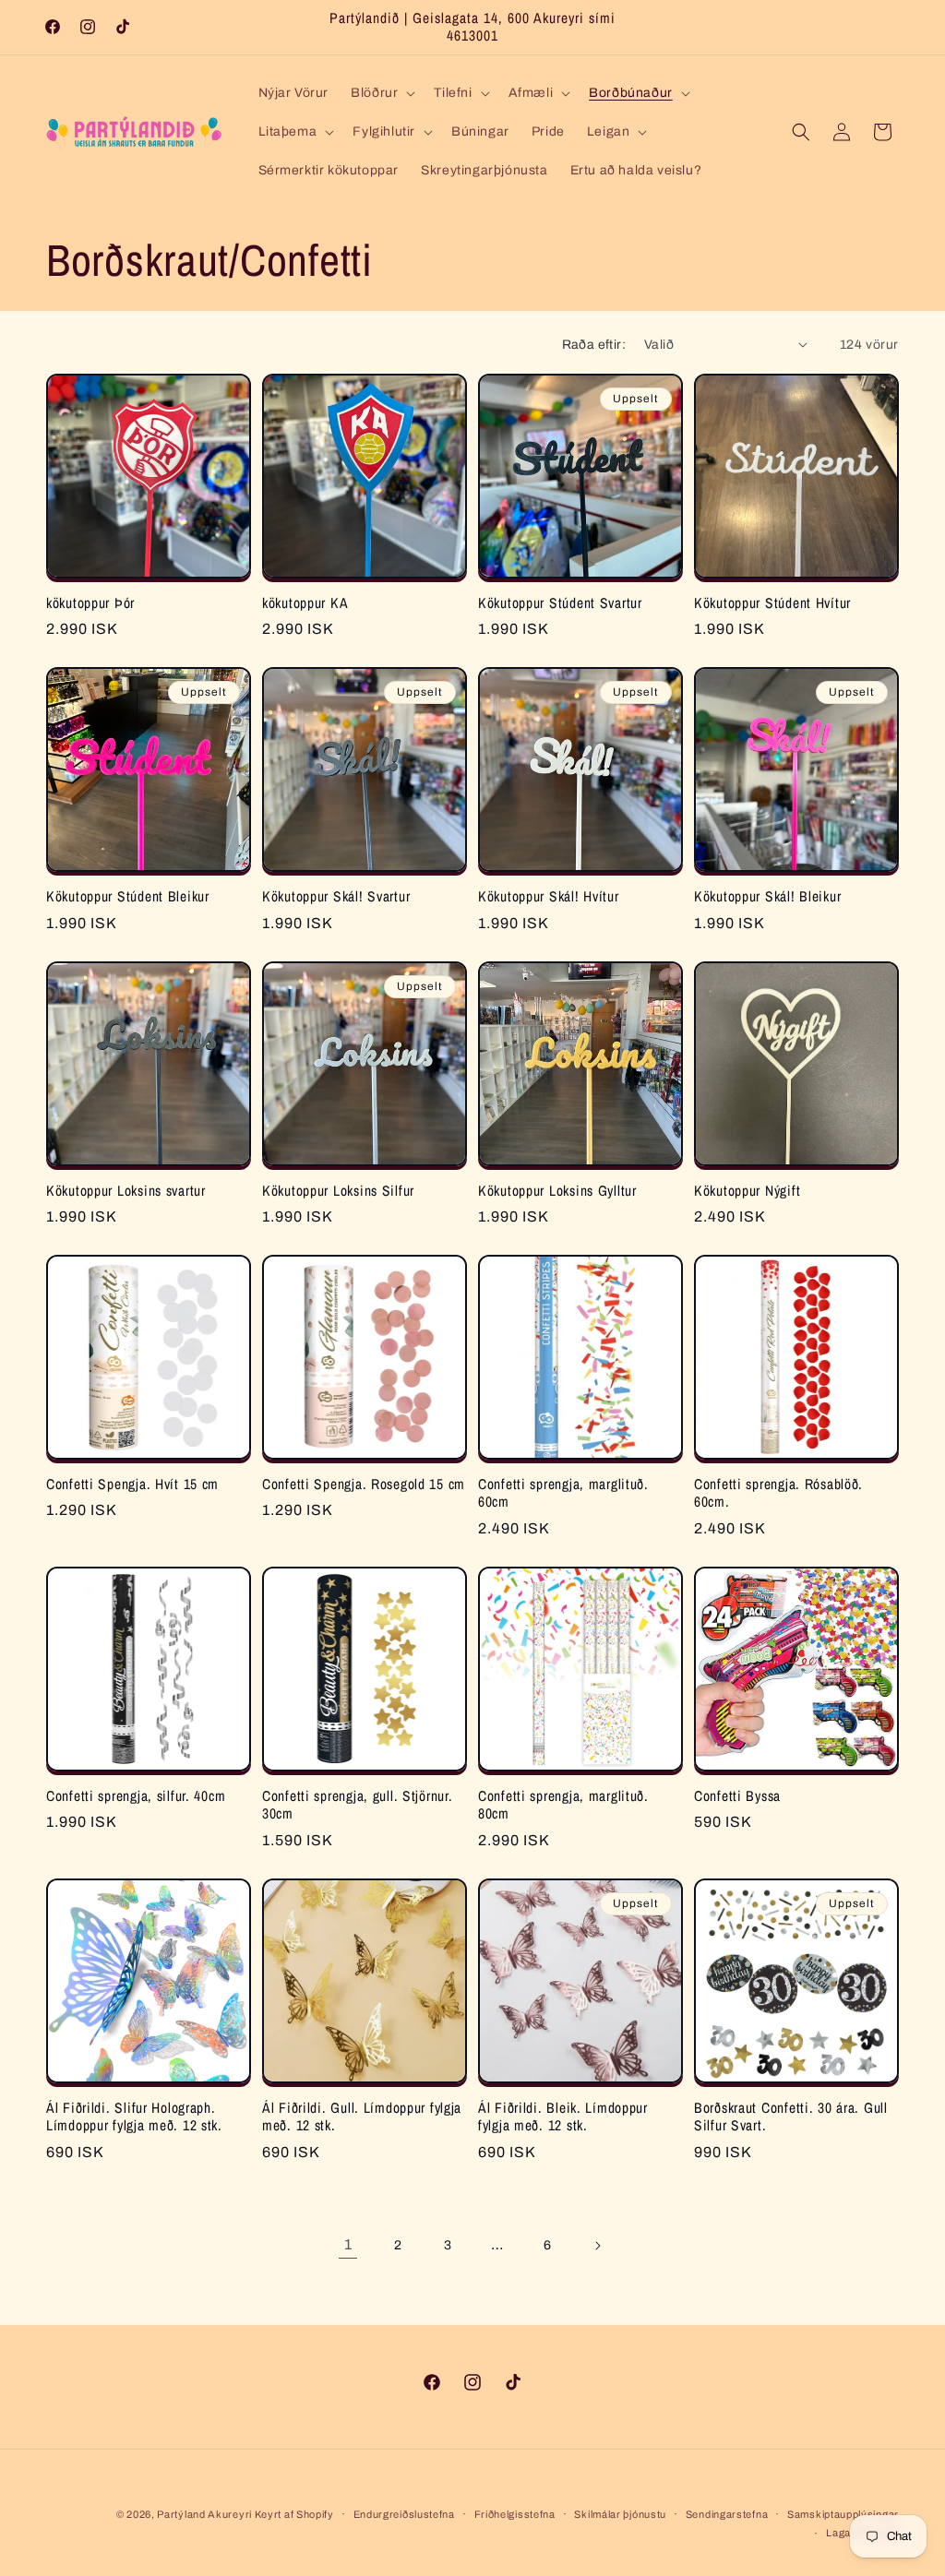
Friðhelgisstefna (515, 2514)
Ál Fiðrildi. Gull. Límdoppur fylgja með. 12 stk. (362, 2117)
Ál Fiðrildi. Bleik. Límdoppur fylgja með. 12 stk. (563, 2117)
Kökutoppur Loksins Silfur (338, 1191)
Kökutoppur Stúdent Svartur (560, 603)
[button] (381, 93)
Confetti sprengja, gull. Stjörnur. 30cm (357, 1805)
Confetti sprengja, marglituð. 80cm (563, 1805)
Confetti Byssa (737, 1796)
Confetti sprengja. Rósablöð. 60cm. (778, 1493)
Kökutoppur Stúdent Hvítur (772, 603)
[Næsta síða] (597, 2246)
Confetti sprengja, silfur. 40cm (136, 1796)
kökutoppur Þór (90, 603)
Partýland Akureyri (205, 2514)
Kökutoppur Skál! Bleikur (767, 896)
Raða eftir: (594, 345)
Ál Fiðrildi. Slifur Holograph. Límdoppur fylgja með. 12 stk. (134, 2117)
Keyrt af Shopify (294, 2514)
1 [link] (348, 2244)
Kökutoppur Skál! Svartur (336, 896)
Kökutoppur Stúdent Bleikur (128, 896)
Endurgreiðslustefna (404, 2514)
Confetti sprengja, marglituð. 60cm (563, 1493)
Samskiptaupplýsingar (843, 2514)
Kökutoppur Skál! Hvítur (549, 896)
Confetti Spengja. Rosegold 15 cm (364, 1484)
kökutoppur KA (305, 603)
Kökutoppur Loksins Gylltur (557, 1191)
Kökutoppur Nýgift (747, 1191)
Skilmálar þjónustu (620, 2514)
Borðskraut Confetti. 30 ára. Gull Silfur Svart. (791, 2117)
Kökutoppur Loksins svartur (126, 1191)
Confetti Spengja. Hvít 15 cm (132, 1484)
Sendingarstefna (727, 2514)
